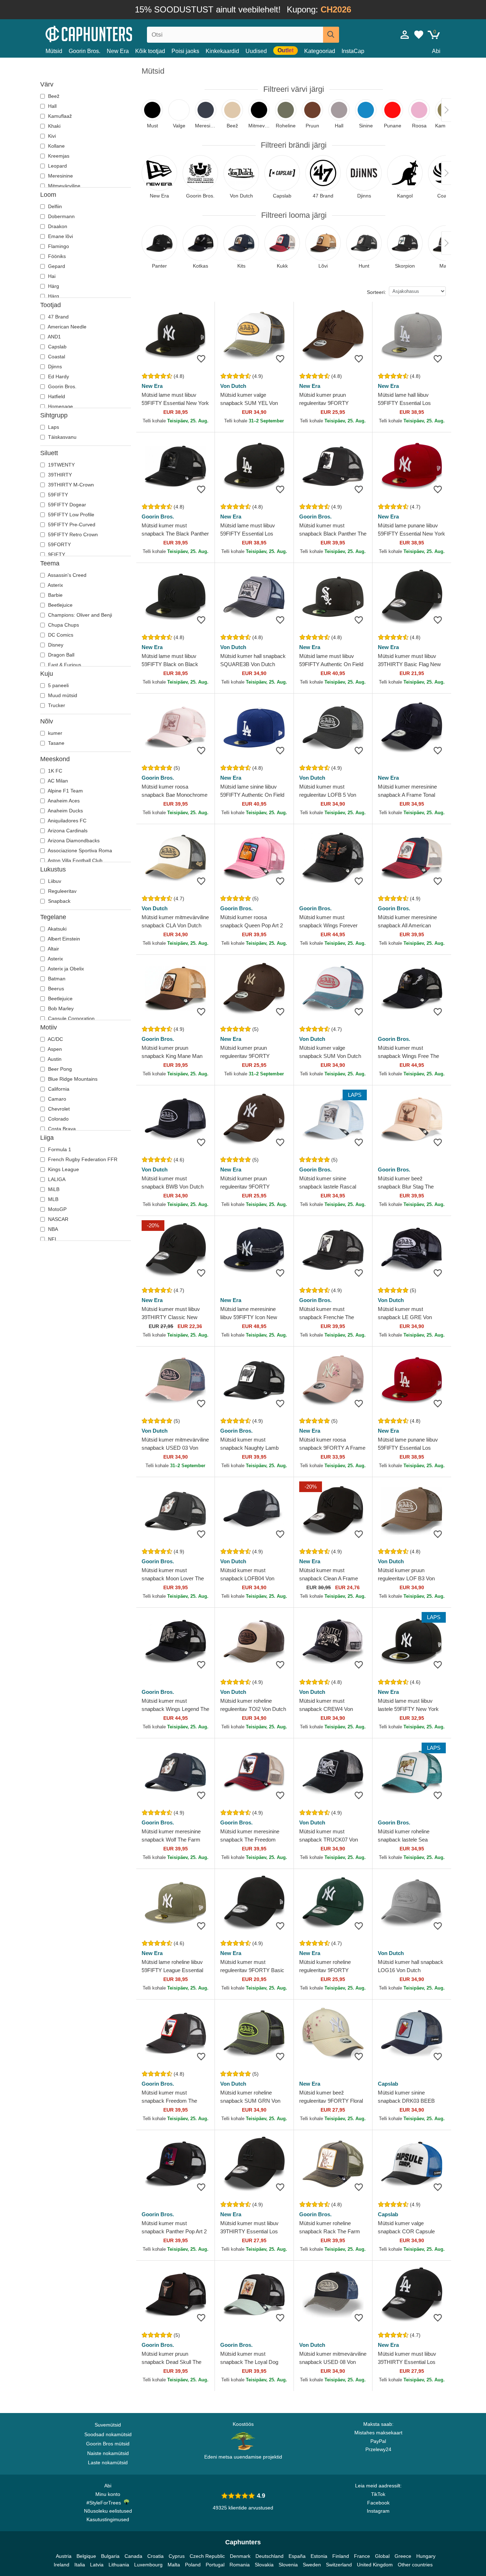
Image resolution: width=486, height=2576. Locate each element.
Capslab (57, 347)
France (362, 2556)
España (297, 2556)
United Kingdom (375, 2565)
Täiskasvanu (62, 437)
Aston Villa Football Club (75, 860)
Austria (64, 2556)
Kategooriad (320, 51)
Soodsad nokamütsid (108, 2434)
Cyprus (177, 2556)
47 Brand (58, 317)
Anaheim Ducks (65, 811)
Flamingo (58, 246)
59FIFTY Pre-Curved (71, 525)
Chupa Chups (63, 625)
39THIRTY (59, 475)
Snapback (59, 901)
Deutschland (270, 2556)
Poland (193, 2565)
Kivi (51, 136)
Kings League (63, 1169)
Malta (174, 2565)
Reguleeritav (62, 891)
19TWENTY (61, 465)
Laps (53, 427)
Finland (341, 2556)
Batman (56, 979)
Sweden (312, 2565)
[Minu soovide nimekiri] (419, 35)
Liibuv (54, 881)
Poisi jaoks (185, 51)
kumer (54, 733)
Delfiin (54, 206)
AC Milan (57, 781)
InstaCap (353, 51)
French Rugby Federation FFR (82, 1159)
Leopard (57, 166)
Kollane (56, 146)
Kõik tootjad (150, 51)
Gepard (56, 266)
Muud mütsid (62, 695)
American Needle (67, 327)
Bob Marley (60, 1008)
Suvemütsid (108, 2425)
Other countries (415, 2565)
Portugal (215, 2565)
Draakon (57, 226)
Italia (80, 2565)
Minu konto (108, 2494)
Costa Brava (61, 1129)
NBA (52, 1229)
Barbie (55, 595)
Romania (240, 2565)
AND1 (54, 337)
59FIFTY (57, 495)
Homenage (60, 406)
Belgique (86, 2556)
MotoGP (57, 1209)
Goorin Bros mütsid (108, 2444)
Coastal (56, 357)
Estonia (319, 2556)
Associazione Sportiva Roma (79, 850)
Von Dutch (233, 386)
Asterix (55, 585)
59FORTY (59, 544)
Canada (133, 2556)
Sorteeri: (376, 292)
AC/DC (55, 1039)
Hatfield (56, 396)
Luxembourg (148, 2565)
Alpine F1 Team (65, 791)
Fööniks (56, 256)
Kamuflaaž (59, 116)
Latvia (97, 2565)
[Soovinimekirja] (201, 359)
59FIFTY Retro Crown (72, 534)
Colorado (58, 1119)
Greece (403, 2556)
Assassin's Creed (67, 575)
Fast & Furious (64, 665)
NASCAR (57, 1219)
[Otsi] (331, 35)
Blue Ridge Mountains (72, 1079)
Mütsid (54, 51)
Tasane (56, 743)
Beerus (55, 989)
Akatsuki (57, 929)
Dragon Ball (60, 655)
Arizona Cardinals (67, 831)
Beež (53, 96)
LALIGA (56, 1179)
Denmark (240, 2556)
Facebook (378, 2503)
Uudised (256, 51)
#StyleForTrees (105, 2503)
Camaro (56, 1099)
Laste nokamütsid (108, 2462)
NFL (52, 1239)
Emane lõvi (60, 236)
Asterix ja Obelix (65, 969)
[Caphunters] (108, 33)
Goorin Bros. (84, 51)
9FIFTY (56, 554)
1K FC (54, 771)
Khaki (54, 126)
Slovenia (288, 2565)
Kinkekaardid (222, 51)
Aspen (54, 1049)
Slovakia (264, 2565)
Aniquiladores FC (67, 821)
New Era (118, 51)
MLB (52, 1199)
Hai (51, 276)
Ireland (62, 2565)
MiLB (53, 1189)
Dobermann (61, 216)
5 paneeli (58, 685)
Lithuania (119, 2565)
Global (382, 2556)
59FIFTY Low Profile (70, 515)
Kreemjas (58, 156)
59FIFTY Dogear (66, 505)
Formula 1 (59, 1149)
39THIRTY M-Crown (70, 485)
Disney (55, 645)
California (58, 1089)
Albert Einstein (63, 939)
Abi (436, 51)
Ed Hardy (58, 376)
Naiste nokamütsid (108, 2453)
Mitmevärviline (64, 186)
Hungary (426, 2556)
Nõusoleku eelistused (108, 2511)
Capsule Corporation (71, 1018)
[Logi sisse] (405, 35)
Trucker (56, 705)
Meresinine (60, 176)
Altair (53, 949)
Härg (53, 286)
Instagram (378, 2511)
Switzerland (339, 2565)
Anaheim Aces (63, 801)
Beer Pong (59, 1069)
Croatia (155, 2556)
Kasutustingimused (108, 2519)
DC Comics (60, 635)
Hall (52, 106)
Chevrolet (58, 1109)
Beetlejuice (60, 605)
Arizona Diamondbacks (73, 841)
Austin (54, 1059)
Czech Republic (207, 2556)
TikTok (378, 2494)
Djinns (54, 367)
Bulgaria (110, 2556)
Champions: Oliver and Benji (79, 615)
